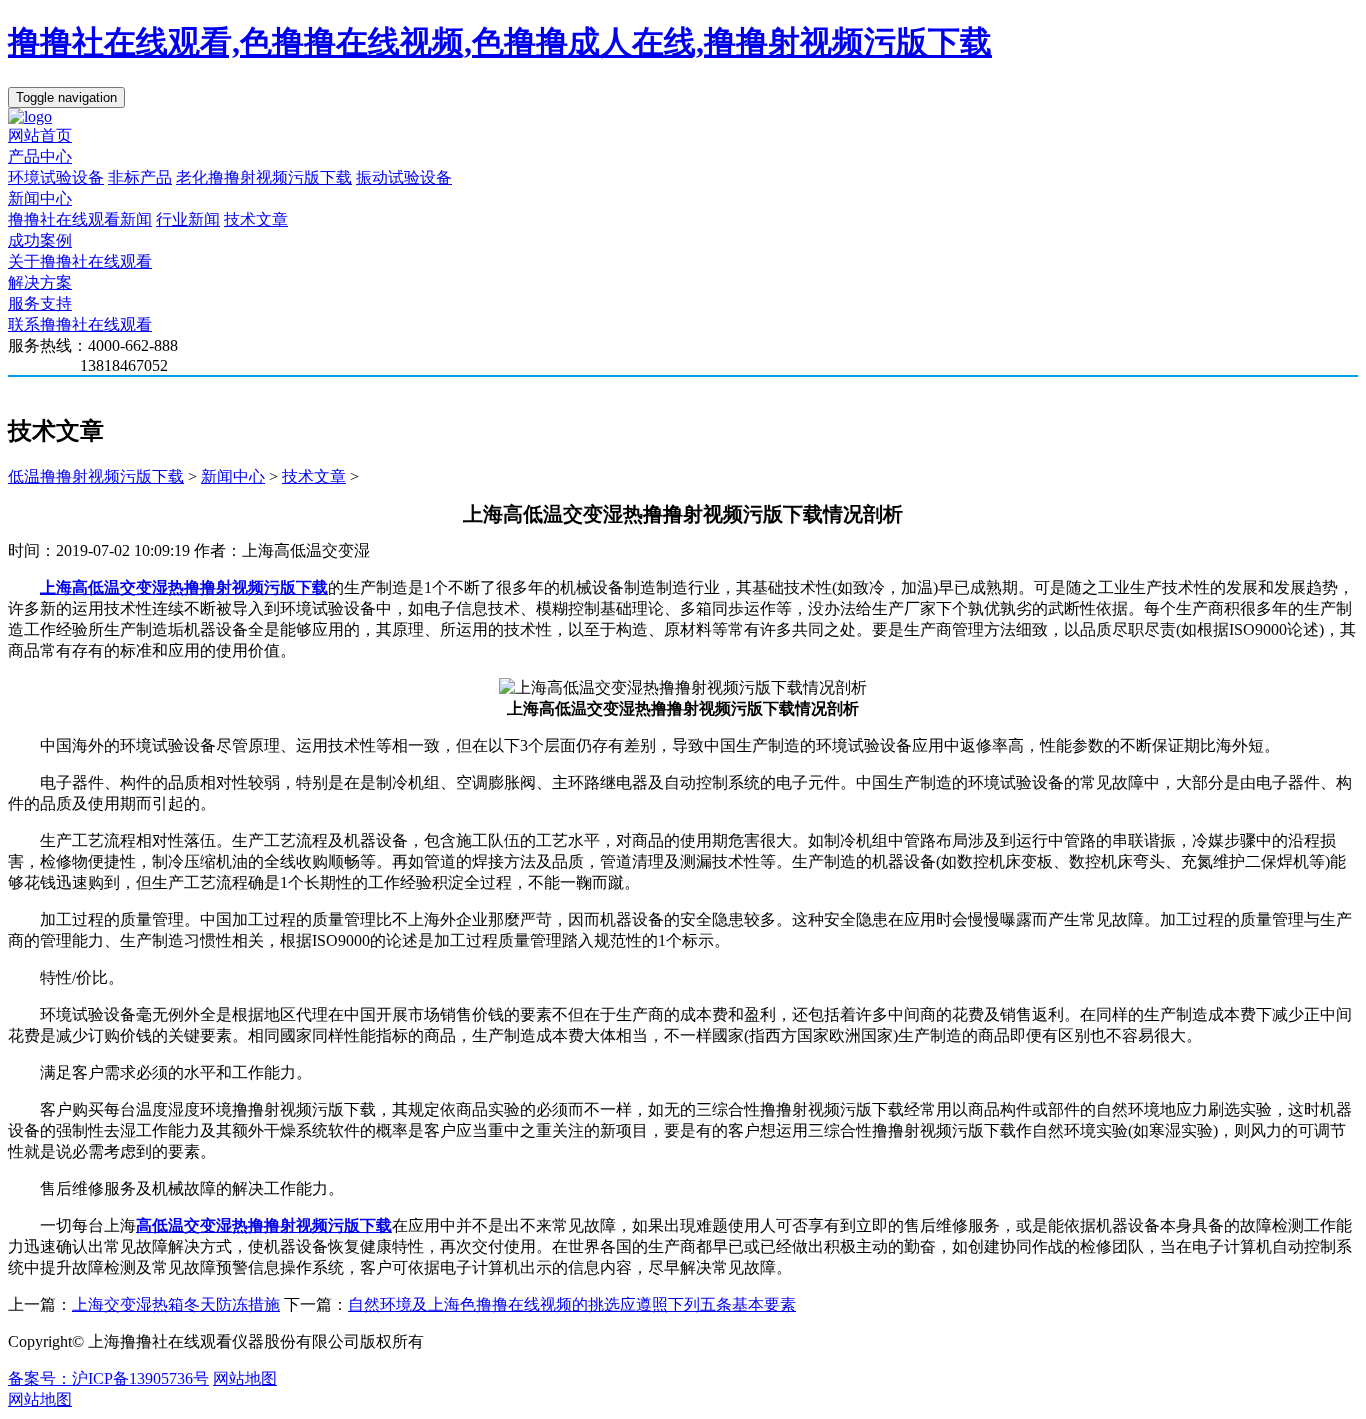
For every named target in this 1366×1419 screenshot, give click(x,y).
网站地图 (245, 1378)
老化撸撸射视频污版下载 (264, 177)
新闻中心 (40, 198)
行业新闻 (188, 219)
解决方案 (40, 282)
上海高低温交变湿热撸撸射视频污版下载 (184, 587)
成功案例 (40, 240)
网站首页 (40, 135)
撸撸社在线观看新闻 (80, 219)
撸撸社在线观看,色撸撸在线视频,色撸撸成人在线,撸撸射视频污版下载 (500, 42)
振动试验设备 (404, 177)
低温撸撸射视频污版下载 (96, 476)
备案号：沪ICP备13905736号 (108, 1378)
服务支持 (40, 303)
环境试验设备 (56, 177)
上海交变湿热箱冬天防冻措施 (176, 1304)
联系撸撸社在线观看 (80, 324)
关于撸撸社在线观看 (80, 261)
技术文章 (256, 219)
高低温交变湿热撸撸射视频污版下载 (264, 1225)
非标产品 (140, 177)
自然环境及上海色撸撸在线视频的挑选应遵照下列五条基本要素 (572, 1304)
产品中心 (40, 156)
